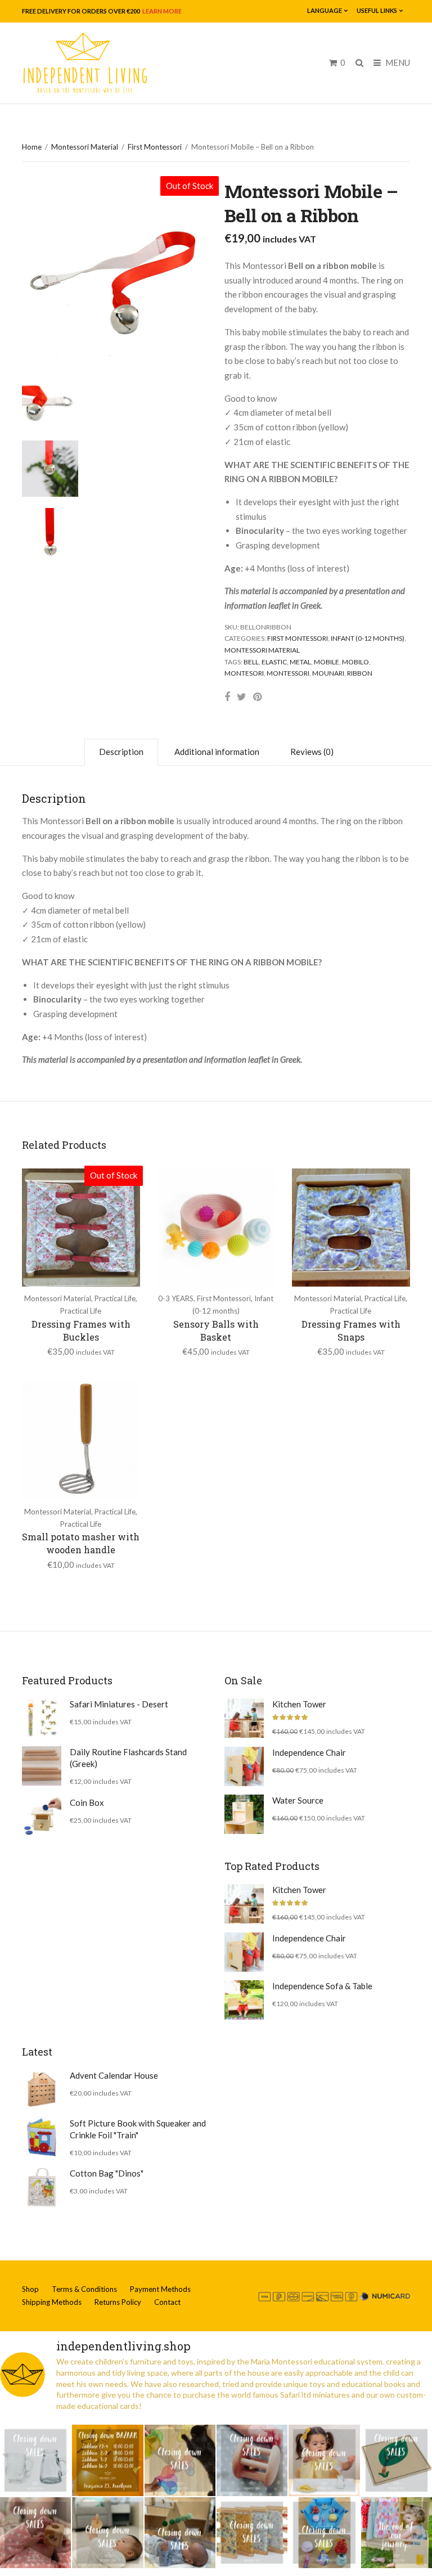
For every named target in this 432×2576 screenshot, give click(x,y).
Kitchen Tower (299, 1704)
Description (121, 752)
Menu (397, 62)
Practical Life (115, 1298)
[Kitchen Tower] (244, 1718)
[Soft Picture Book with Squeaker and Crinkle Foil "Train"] (42, 2137)
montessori (288, 673)
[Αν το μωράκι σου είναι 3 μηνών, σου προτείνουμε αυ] (180, 2533)
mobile (327, 662)
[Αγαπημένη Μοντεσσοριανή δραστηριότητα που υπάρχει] (324, 2533)
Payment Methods (160, 2289)
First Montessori (155, 147)
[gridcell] (317, 436)
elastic (274, 662)
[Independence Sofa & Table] (244, 2000)
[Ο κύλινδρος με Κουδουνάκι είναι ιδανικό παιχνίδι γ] (252, 2460)
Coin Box (87, 1802)
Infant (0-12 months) (368, 638)
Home (32, 147)
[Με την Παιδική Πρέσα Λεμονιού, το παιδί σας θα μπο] (324, 2460)
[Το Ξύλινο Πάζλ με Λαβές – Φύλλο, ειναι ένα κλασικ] (397, 2460)
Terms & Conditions (84, 2289)
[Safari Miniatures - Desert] (42, 1718)
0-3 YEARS (176, 1298)
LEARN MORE (161, 11)
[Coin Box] (42, 1817)
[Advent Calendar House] (42, 2089)
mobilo (355, 662)
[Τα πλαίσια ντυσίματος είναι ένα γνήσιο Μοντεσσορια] (252, 2533)
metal (300, 662)
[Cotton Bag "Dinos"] (42, 2187)
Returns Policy (118, 2302)
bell (251, 662)
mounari (328, 673)
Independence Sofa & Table (322, 1986)
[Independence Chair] (244, 1766)
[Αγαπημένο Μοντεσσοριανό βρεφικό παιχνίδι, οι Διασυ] (107, 2533)
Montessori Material (85, 147)
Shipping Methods (52, 2302)
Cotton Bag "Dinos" (107, 2173)
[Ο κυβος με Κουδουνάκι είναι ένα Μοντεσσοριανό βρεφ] (35, 2533)
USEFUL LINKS (377, 10)
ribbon (360, 673)
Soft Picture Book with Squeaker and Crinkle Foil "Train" (138, 2129)
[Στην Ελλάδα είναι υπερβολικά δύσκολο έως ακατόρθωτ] (35, 2460)
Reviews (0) (312, 752)
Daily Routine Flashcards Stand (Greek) (128, 1758)
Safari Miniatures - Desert (119, 1704)
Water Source (298, 1800)
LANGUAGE (325, 10)
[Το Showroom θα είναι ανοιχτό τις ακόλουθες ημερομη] (107, 2460)
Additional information (217, 752)
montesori (244, 673)
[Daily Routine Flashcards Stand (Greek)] (42, 1766)
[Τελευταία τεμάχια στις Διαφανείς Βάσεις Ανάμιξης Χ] (180, 2460)
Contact (167, 2302)
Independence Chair (309, 1752)
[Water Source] (244, 1814)
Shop (30, 2289)
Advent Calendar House (114, 2075)
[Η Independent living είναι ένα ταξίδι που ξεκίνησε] (397, 2533)
